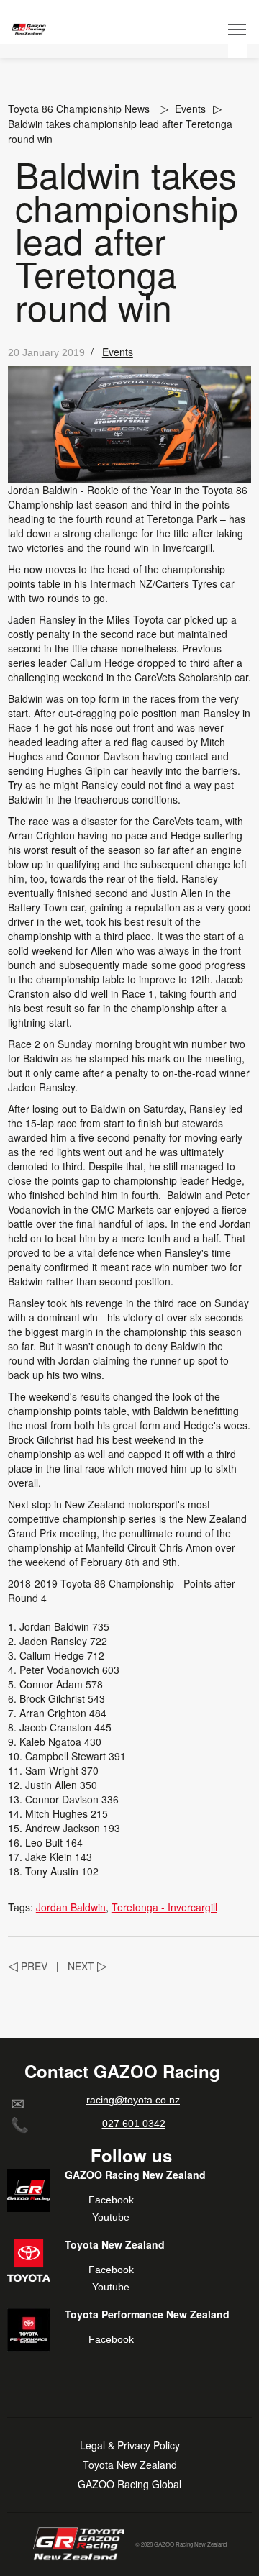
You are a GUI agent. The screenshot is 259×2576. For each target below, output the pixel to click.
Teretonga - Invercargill (164, 1907)
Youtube (111, 2217)
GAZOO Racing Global (129, 2484)
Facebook (111, 2200)
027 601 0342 (134, 2124)
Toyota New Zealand (130, 2465)
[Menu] (238, 29)
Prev (28, 1966)
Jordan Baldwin (71, 1907)
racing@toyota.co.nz (133, 2100)
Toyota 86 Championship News (80, 109)
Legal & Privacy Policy (130, 2445)
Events (190, 109)
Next (87, 1966)
